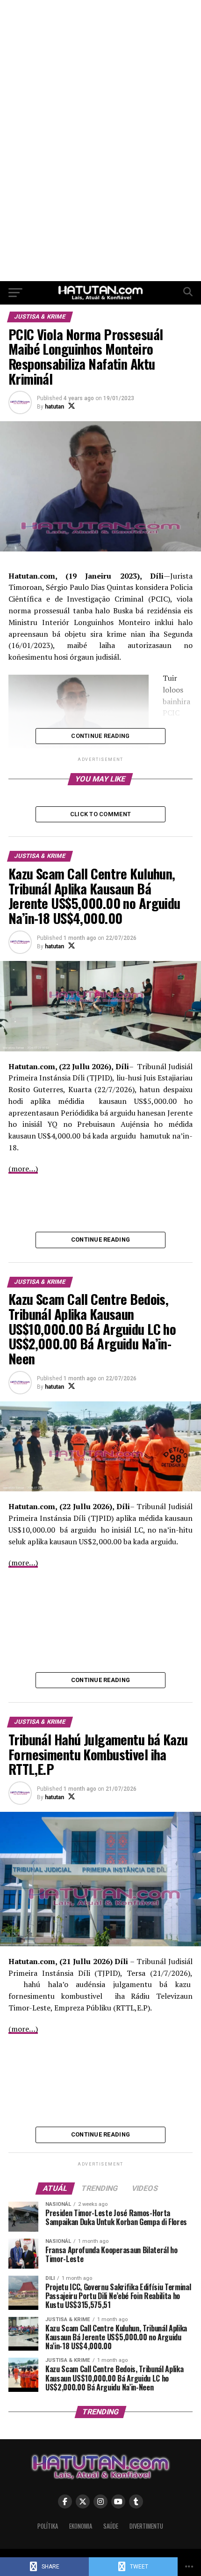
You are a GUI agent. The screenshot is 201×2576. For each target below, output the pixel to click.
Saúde (111, 2526)
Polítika (48, 2526)
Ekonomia (81, 2526)
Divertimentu (146, 2526)
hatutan (54, 407)
